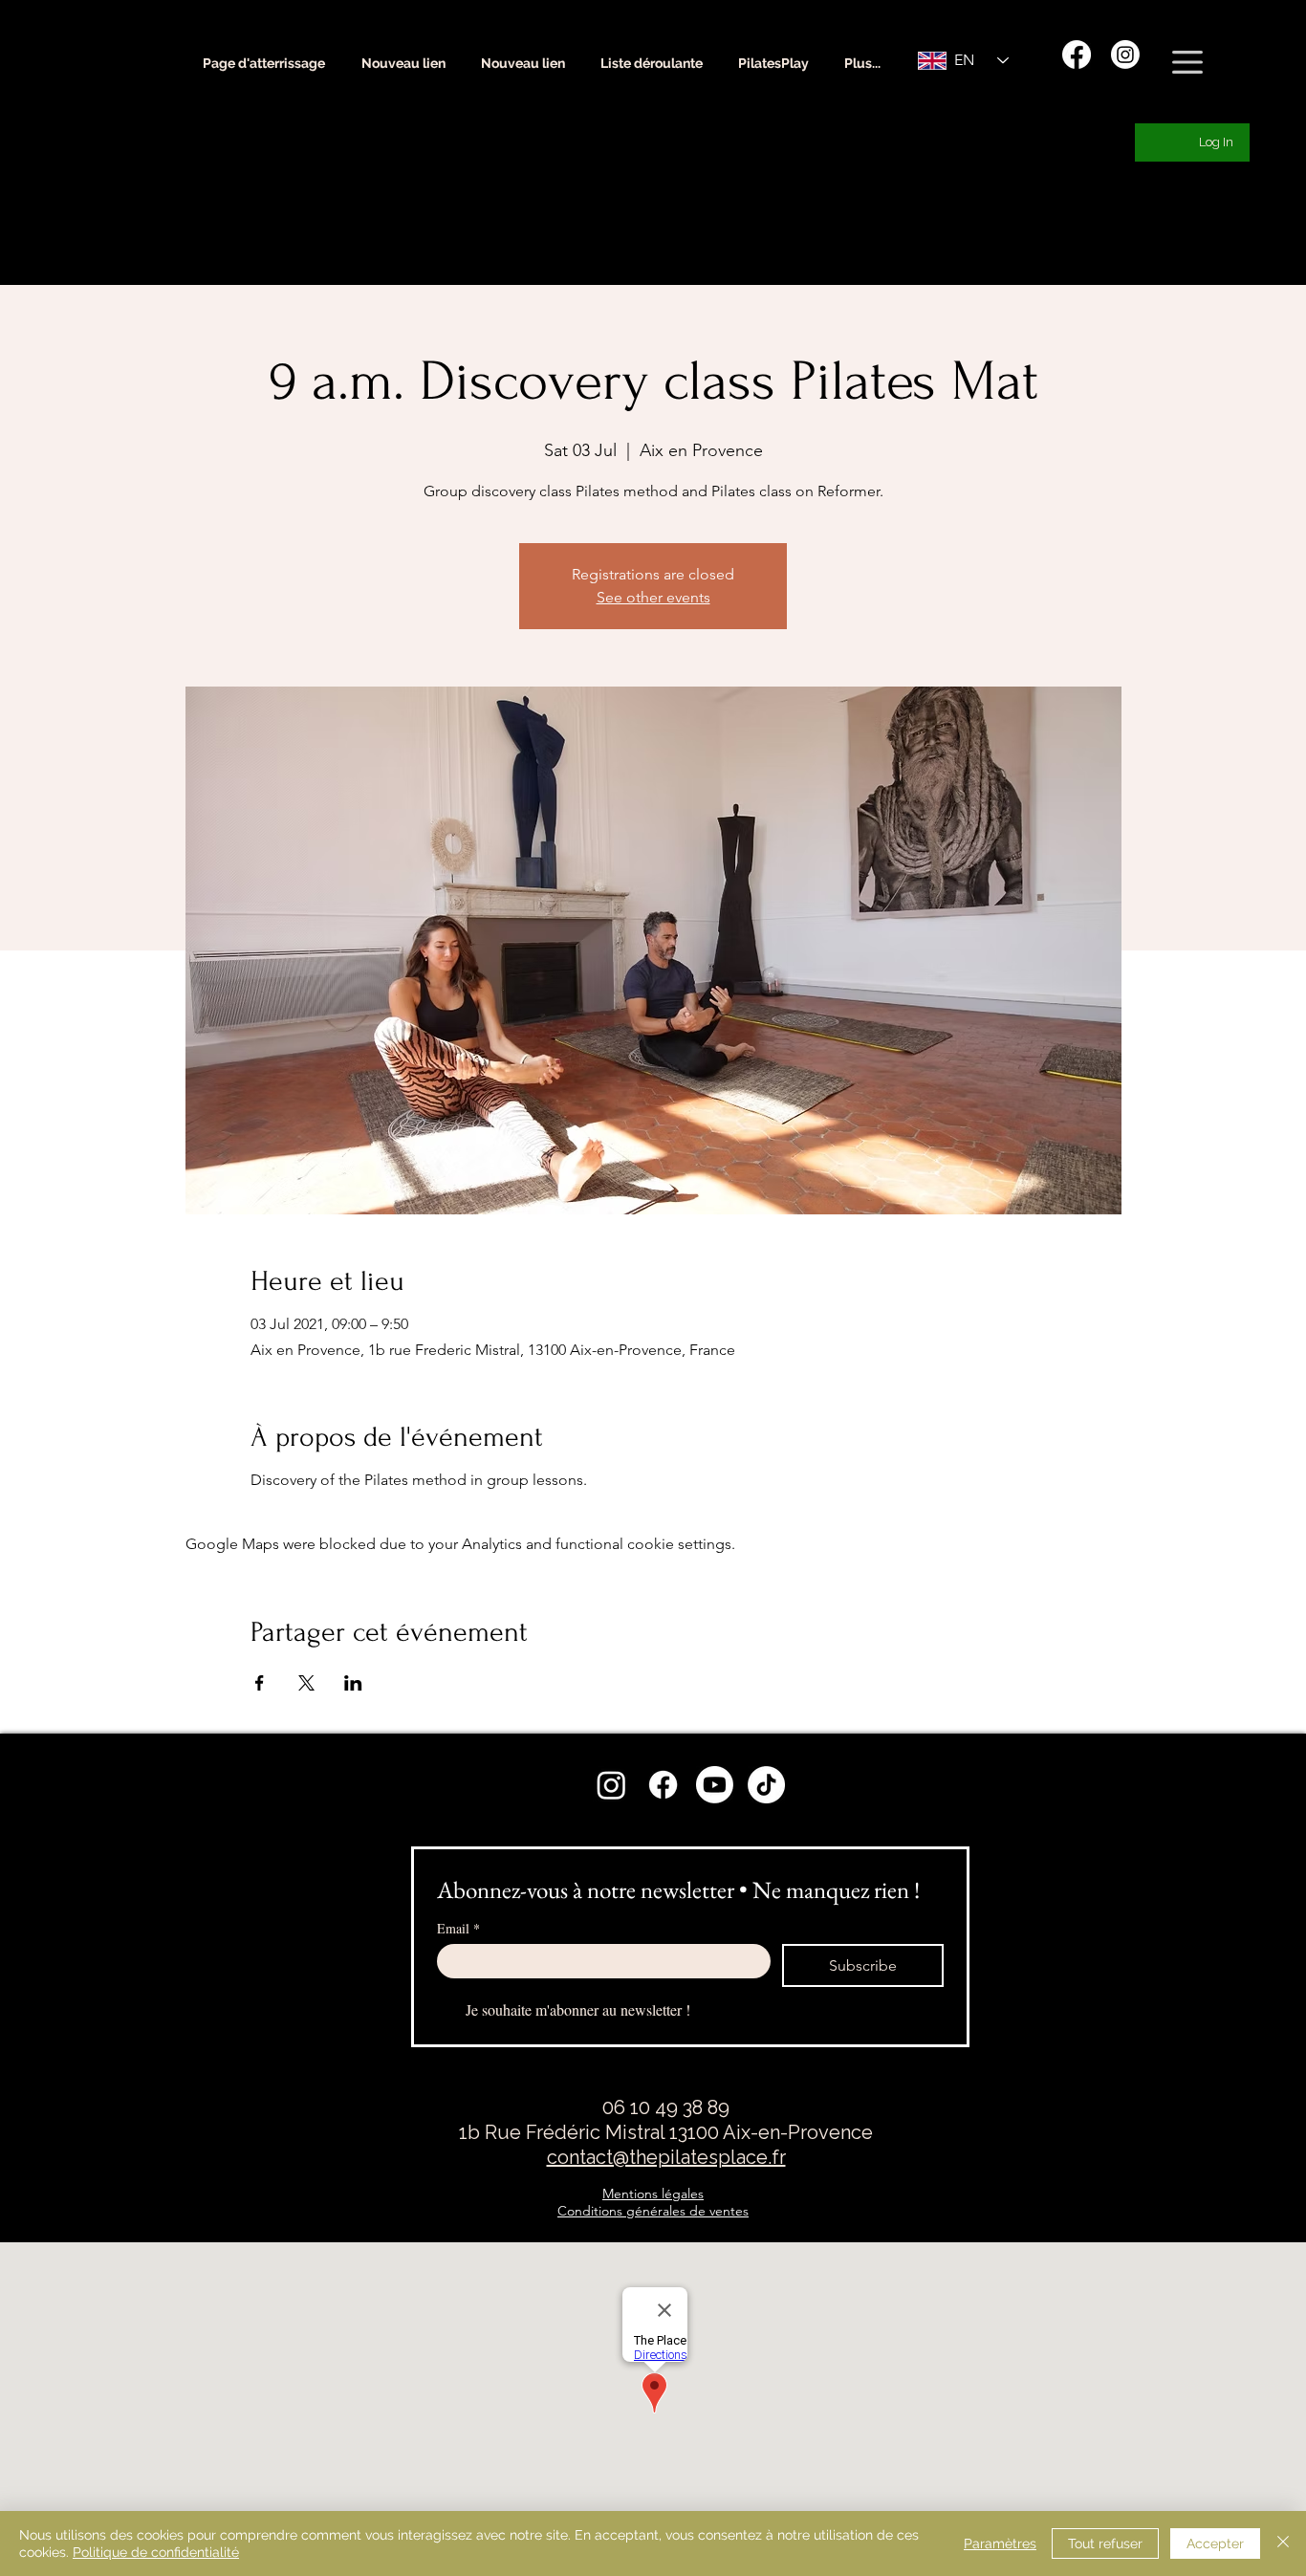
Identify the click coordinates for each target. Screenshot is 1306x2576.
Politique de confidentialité (156, 2552)
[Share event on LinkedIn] (353, 1683)
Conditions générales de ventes (653, 2211)
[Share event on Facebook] (260, 1683)
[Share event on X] (306, 1683)
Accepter (1215, 2543)
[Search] (1192, 76)
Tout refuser (1105, 2543)
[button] (1187, 62)
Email (458, 1928)
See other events (653, 597)
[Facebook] (1077, 55)
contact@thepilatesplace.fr (666, 2157)
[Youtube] (715, 1785)
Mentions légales (653, 2194)
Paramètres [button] (1000, 2543)
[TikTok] (766, 1785)
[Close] (1283, 2543)
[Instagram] (1125, 55)
